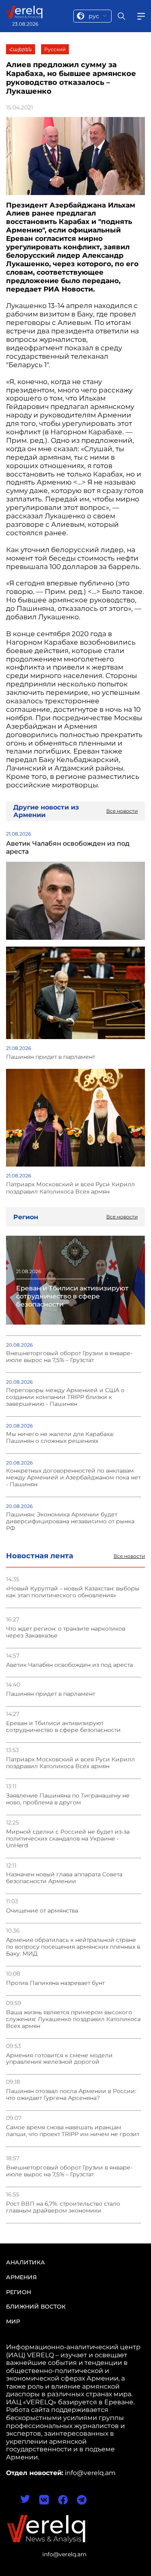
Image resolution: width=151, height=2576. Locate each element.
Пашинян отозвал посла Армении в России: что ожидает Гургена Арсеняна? (71, 2095)
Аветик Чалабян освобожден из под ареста (69, 1665)
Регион (19, 2292)
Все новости (129, 1556)
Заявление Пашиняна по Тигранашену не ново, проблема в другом (68, 1799)
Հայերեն (21, 49)
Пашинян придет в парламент (51, 1694)
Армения (21, 2277)
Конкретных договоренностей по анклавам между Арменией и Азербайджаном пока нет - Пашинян (73, 1478)
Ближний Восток (36, 2307)
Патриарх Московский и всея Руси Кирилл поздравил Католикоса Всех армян (70, 1763)
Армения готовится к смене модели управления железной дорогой (59, 2059)
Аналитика (26, 2262)
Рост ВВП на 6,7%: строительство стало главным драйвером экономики (63, 2207)
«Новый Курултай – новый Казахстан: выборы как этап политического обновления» (73, 1592)
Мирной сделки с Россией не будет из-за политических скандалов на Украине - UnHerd (68, 1839)
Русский (55, 49)
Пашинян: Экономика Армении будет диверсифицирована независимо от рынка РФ (70, 1521)
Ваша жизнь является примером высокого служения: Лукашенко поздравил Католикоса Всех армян (73, 2019)
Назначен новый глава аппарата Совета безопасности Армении (64, 1878)
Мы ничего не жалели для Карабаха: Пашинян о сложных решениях (60, 1438)
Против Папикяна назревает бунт (55, 1983)
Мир (13, 2321)
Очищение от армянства (42, 1911)
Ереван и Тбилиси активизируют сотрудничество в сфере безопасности (63, 1727)
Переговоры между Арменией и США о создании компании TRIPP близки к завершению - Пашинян (65, 1397)
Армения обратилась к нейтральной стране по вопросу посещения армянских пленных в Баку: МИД (73, 1947)
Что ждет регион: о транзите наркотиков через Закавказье (66, 1632)
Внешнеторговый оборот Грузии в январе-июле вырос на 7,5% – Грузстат (69, 2171)
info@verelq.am (64, 2554)
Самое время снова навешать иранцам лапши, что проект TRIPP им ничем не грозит (73, 2131)
